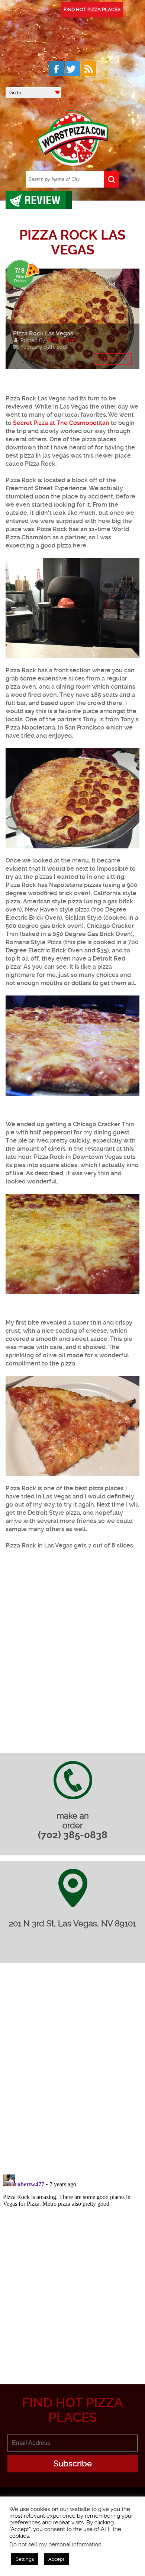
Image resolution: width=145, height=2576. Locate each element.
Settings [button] (25, 2559)
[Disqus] (72, 2073)
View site (113, 359)
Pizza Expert (63, 340)
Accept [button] (56, 2559)
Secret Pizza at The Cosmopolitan (61, 423)
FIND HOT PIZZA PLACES (92, 9)
